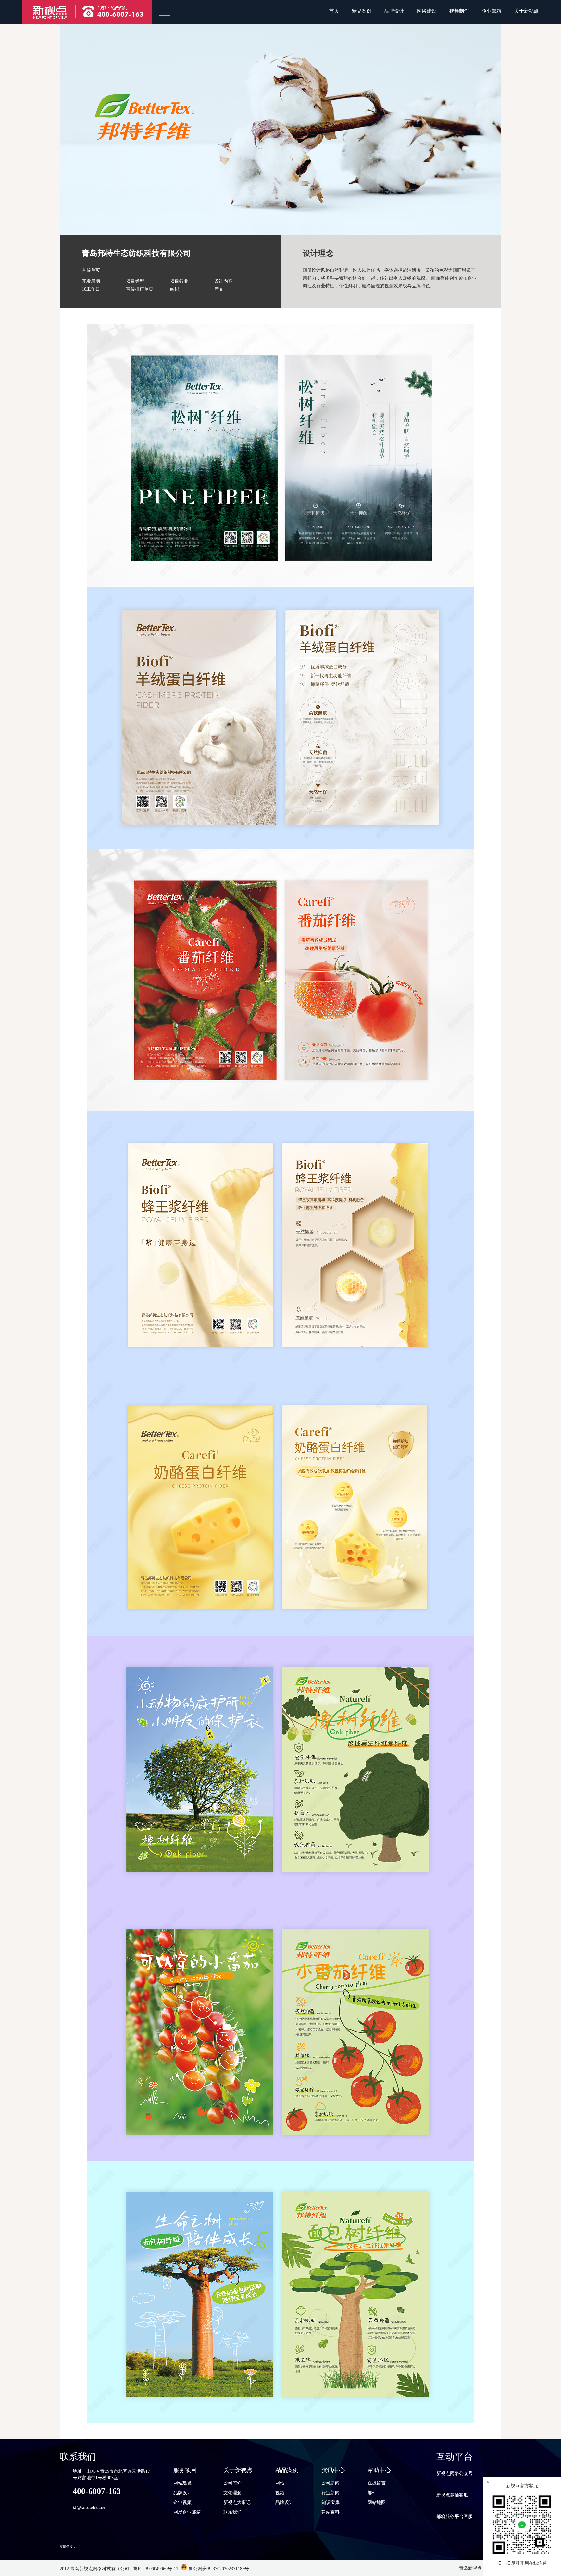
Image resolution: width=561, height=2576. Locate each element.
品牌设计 (394, 11)
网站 (280, 2483)
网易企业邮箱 (187, 2512)
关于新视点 (526, 11)
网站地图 (377, 2502)
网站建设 (182, 2483)
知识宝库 (330, 2502)
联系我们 (232, 2512)
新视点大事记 (237, 2502)
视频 (280, 2493)
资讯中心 (333, 2470)
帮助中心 (379, 2470)
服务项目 (185, 2470)
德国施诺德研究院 (90, 2547)
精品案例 (362, 11)
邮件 (372, 2493)
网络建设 (427, 11)
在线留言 (377, 2483)
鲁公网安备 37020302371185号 (218, 2569)
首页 (334, 11)
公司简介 (232, 2483)
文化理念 (232, 2493)
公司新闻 (330, 2483)
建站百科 (330, 2512)
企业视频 (182, 2502)
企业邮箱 (492, 11)
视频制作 (459, 11)
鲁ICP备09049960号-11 (155, 2569)
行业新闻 (330, 2493)
